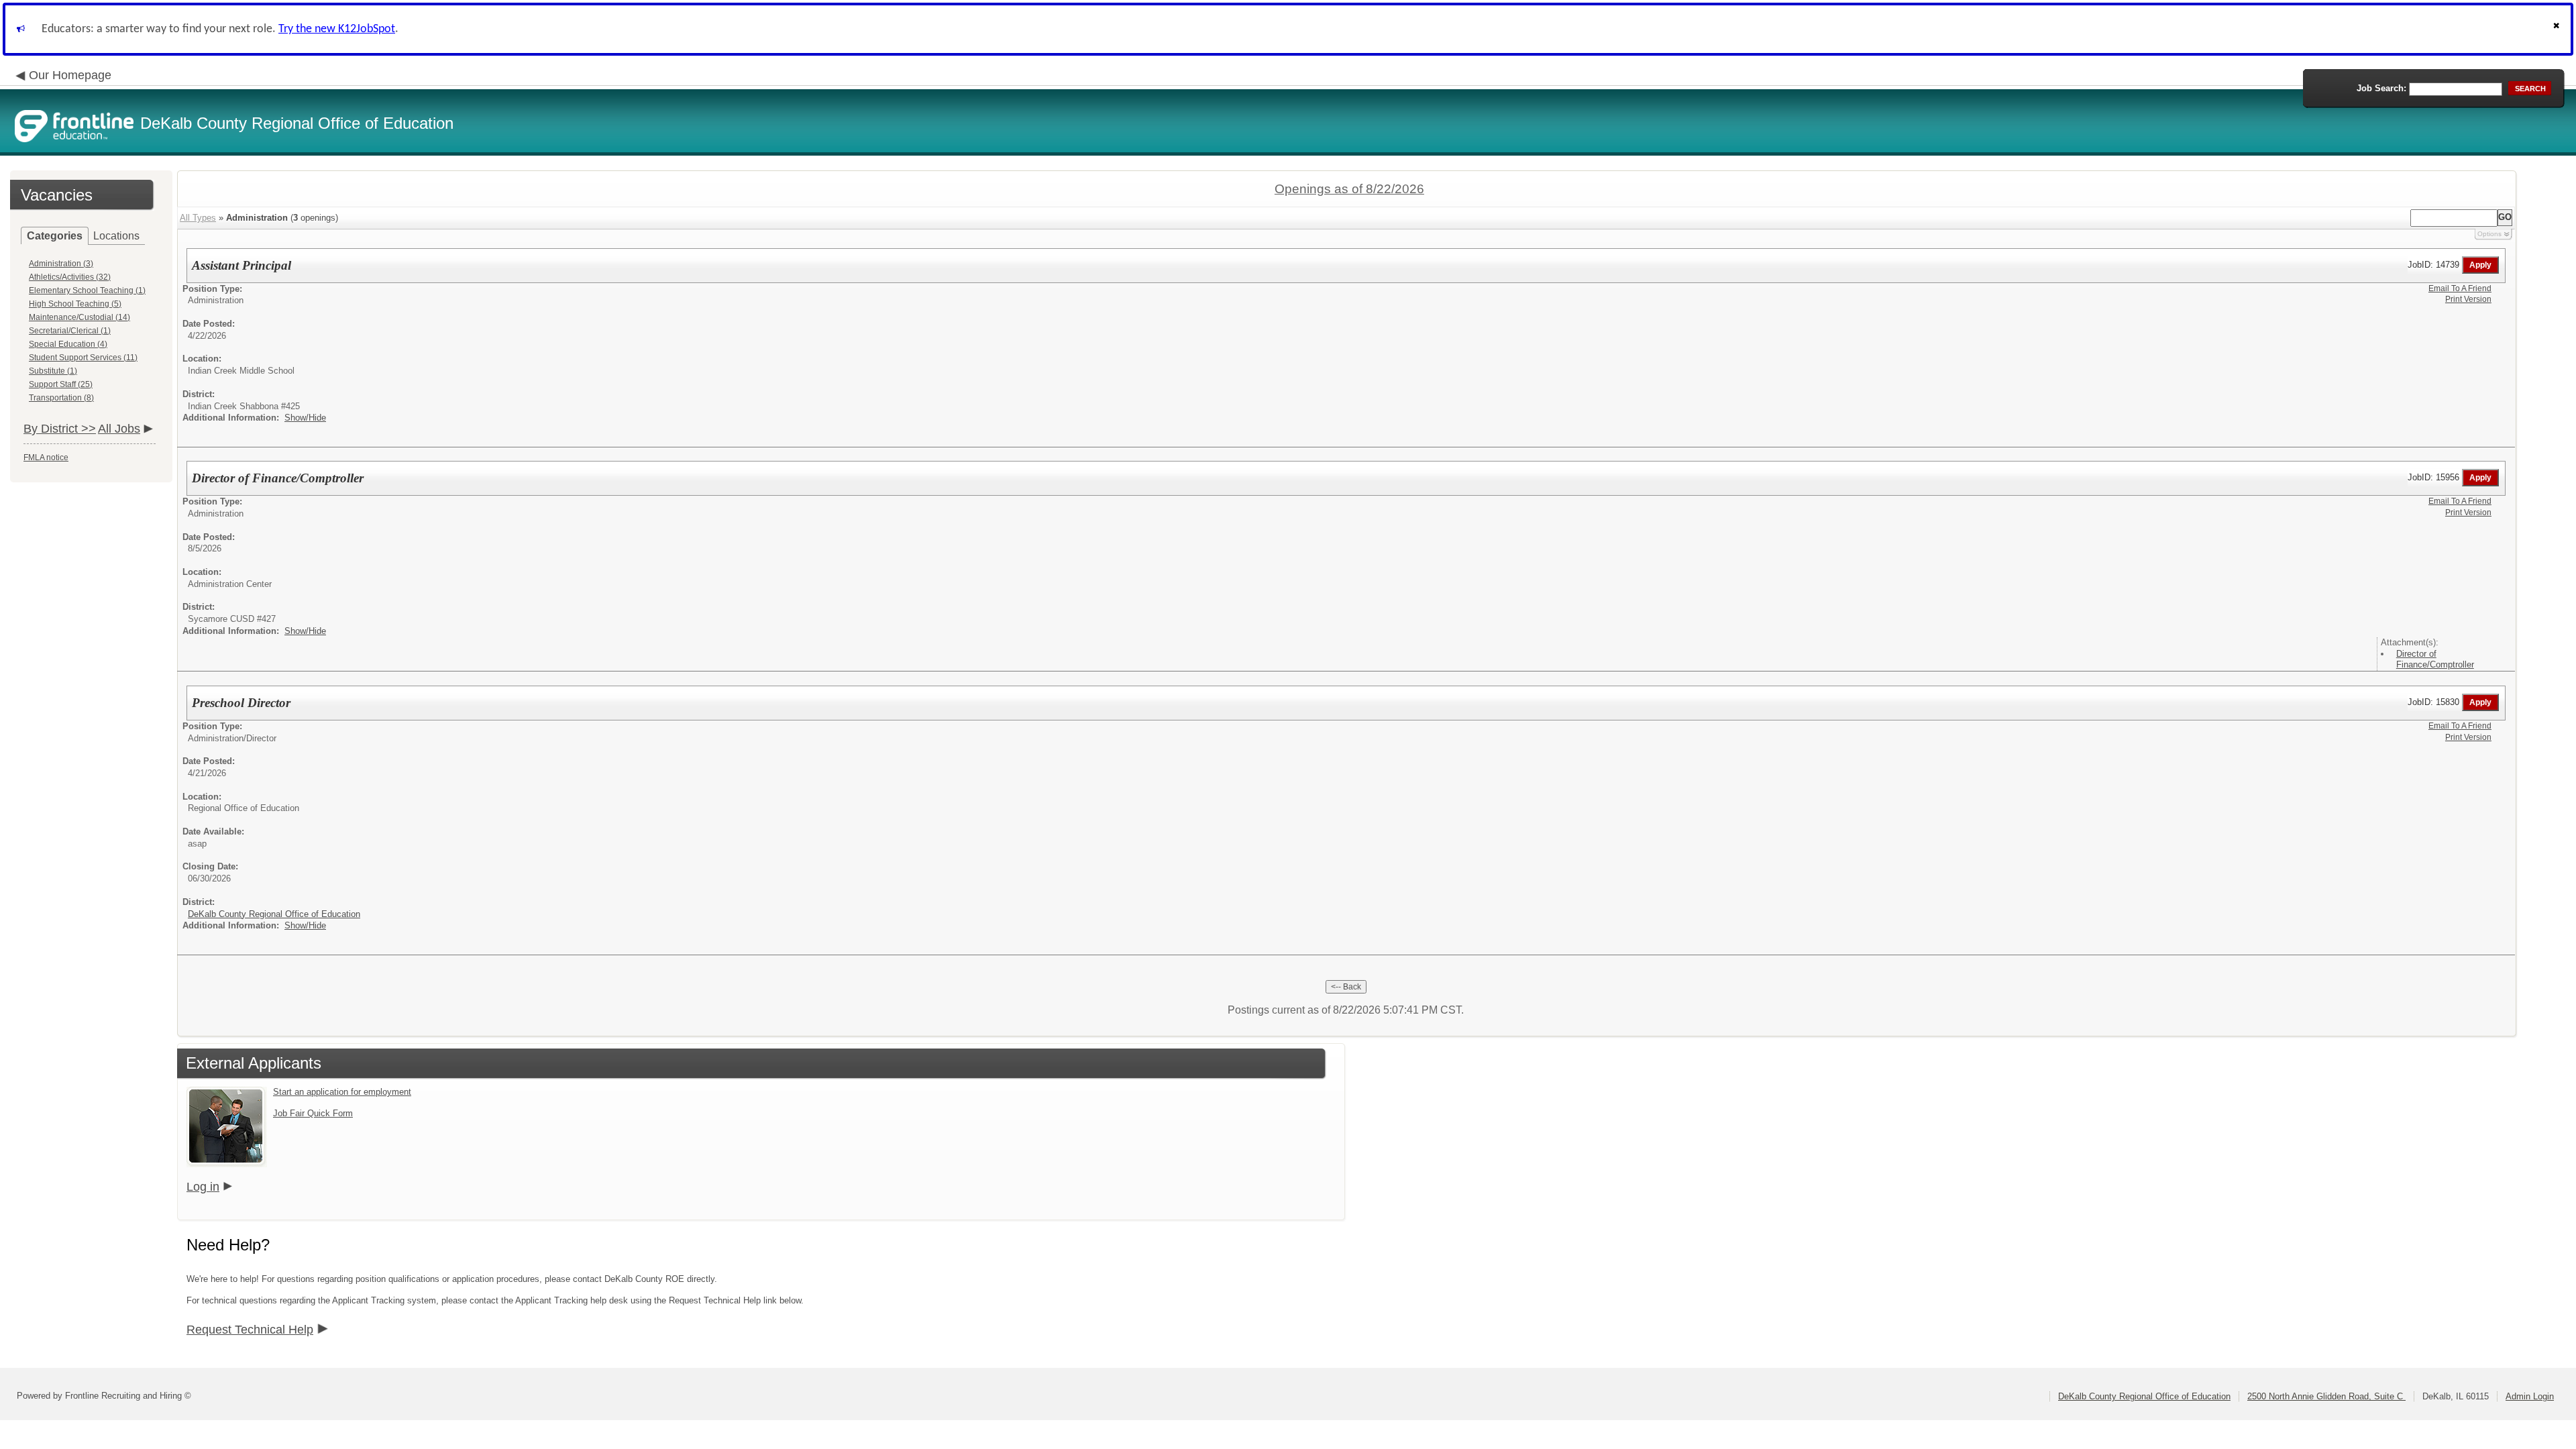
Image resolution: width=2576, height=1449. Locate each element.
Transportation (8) (61, 398)
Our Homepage (70, 75)
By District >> (60, 429)
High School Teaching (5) (75, 304)
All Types (198, 218)
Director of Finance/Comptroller (2435, 659)
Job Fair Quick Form (313, 1113)
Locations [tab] (116, 236)
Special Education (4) (68, 344)
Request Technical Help (250, 1330)
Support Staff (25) (61, 384)
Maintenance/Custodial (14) (79, 317)
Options (2489, 234)
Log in (203, 1187)
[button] (2558, 29)
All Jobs (119, 429)
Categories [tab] (55, 236)
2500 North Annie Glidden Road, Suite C (2326, 1396)
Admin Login (2530, 1396)
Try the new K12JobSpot (337, 29)
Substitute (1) (53, 371)
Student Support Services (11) (83, 358)
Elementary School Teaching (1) (87, 290)
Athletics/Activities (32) (70, 277)
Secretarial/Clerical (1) (70, 331)
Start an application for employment (342, 1092)
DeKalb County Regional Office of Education (274, 914)
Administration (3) (61, 264)
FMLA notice (46, 458)
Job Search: (2381, 88)
